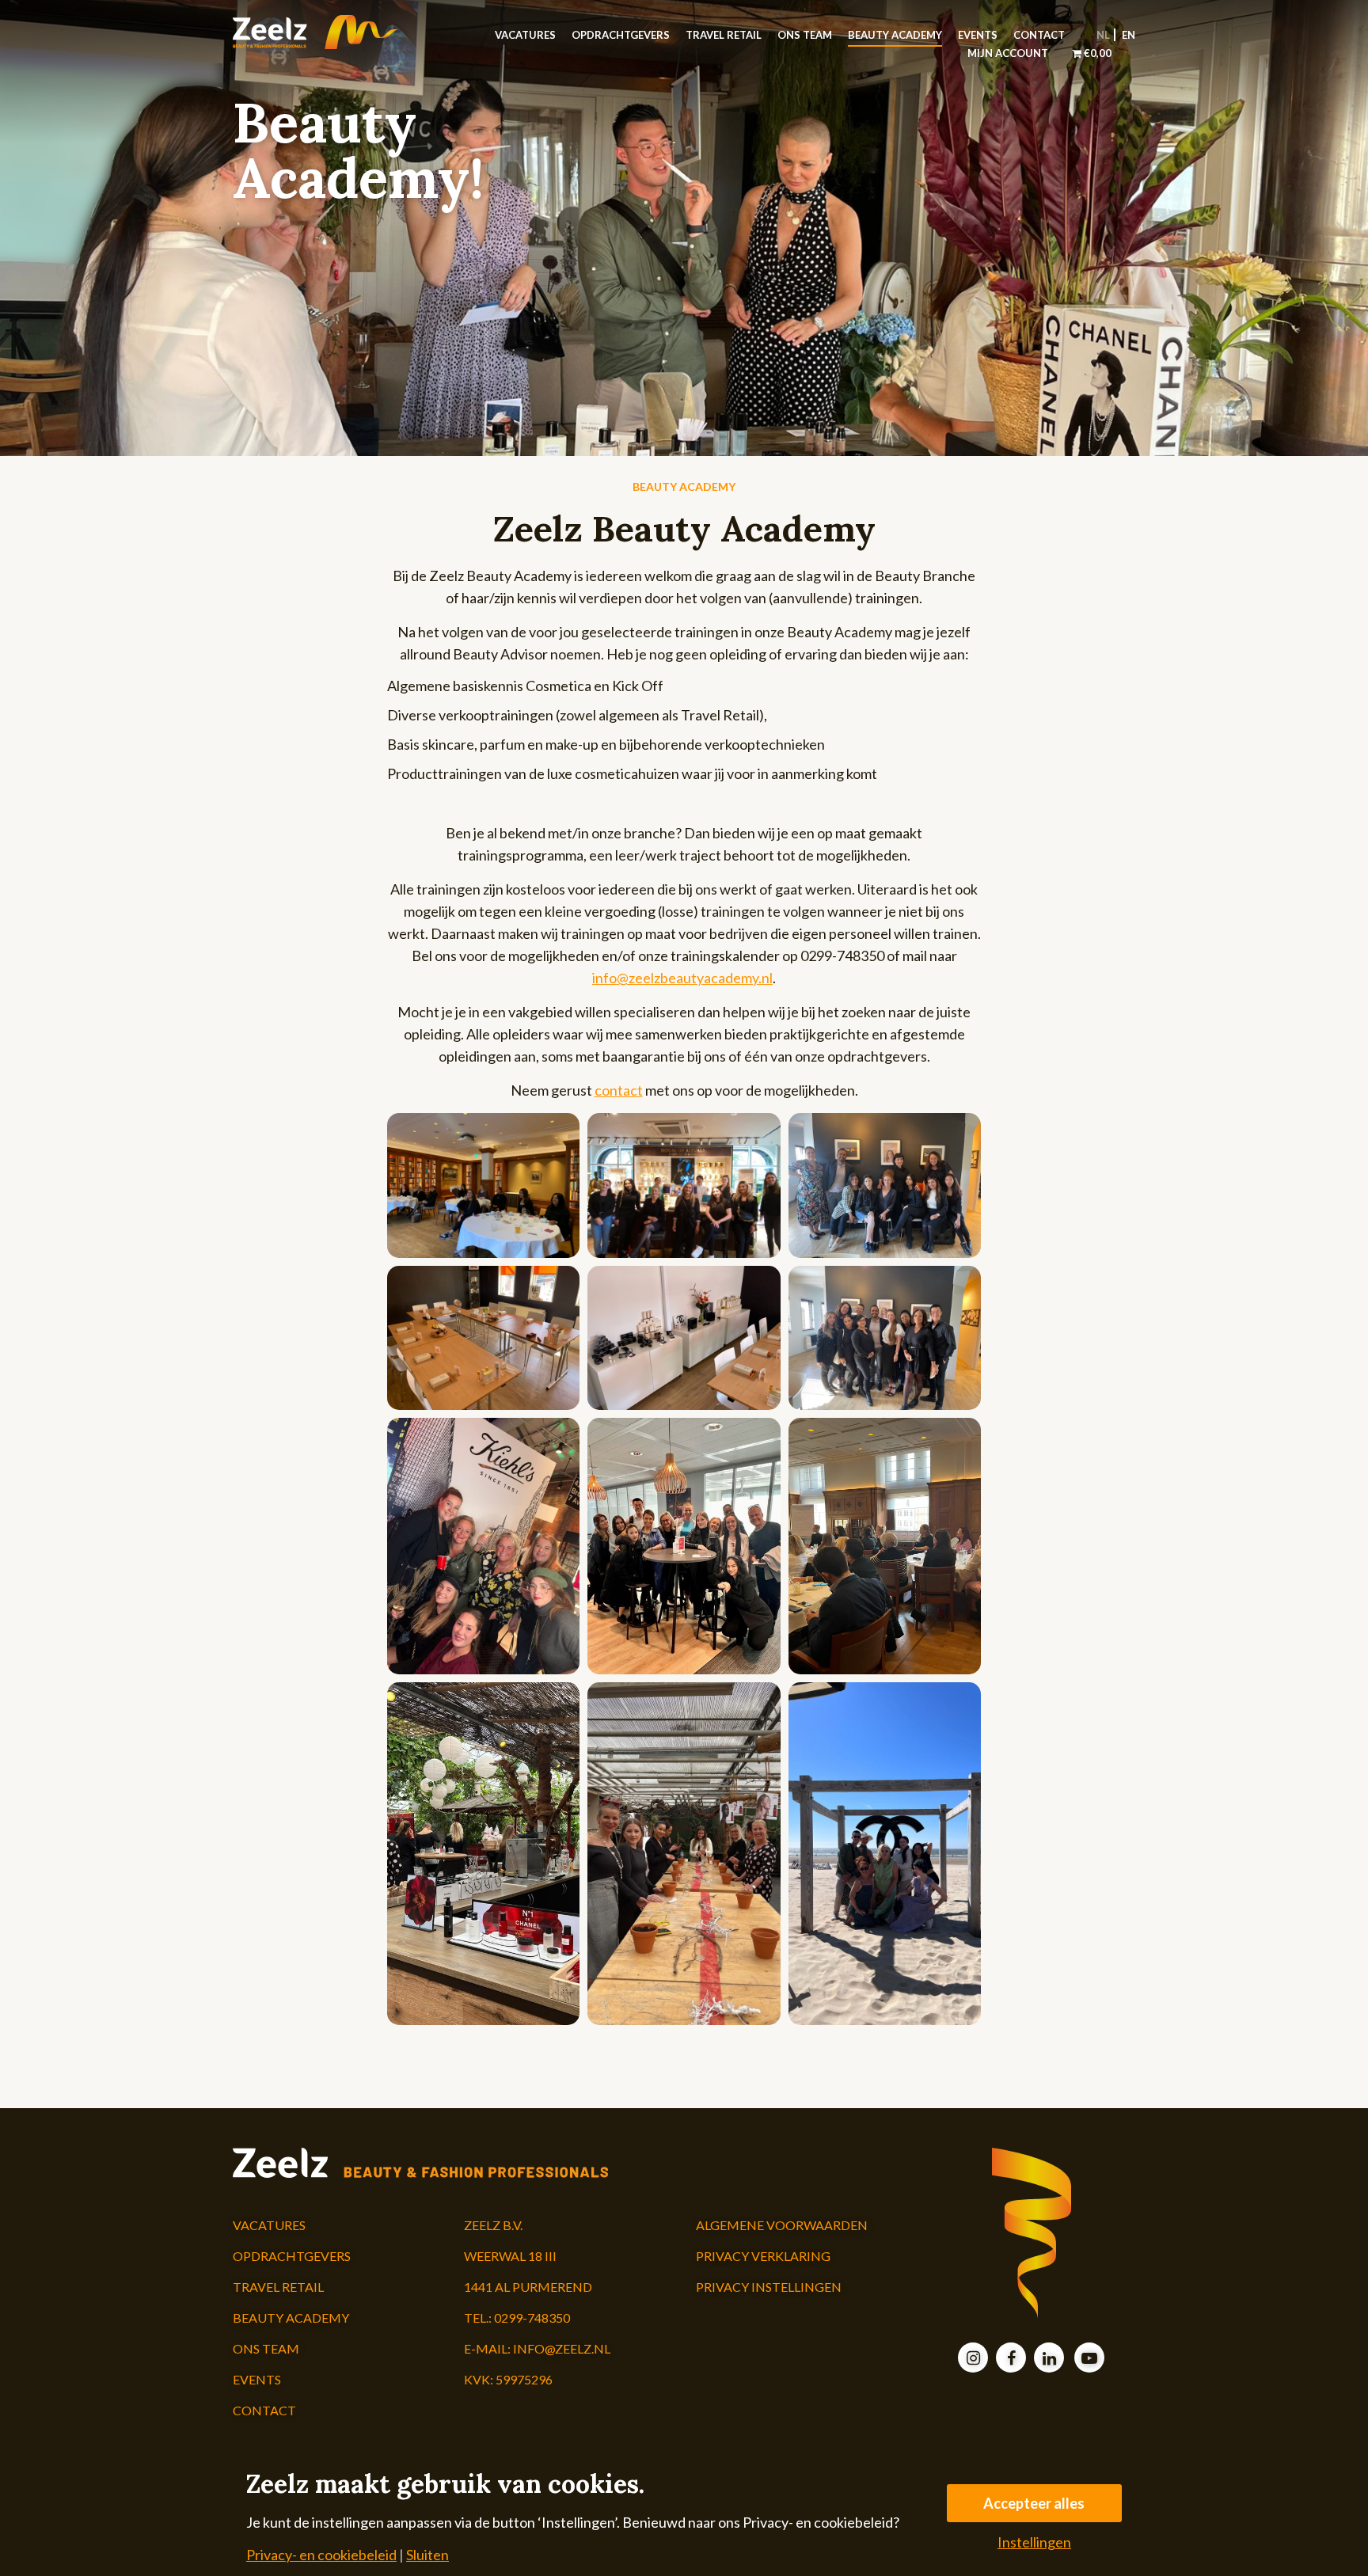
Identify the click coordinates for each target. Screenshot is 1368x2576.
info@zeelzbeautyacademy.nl (682, 978)
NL (1103, 35)
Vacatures (525, 35)
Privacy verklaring (763, 2256)
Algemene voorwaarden (782, 2225)
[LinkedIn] (1049, 2359)
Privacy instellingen (769, 2287)
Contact (1039, 35)
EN (1129, 35)
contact (619, 1090)
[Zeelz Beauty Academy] (337, 32)
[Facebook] (1011, 2359)
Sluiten (427, 2555)
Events (978, 35)
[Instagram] (973, 2359)
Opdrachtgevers (621, 35)
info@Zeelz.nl (562, 2348)
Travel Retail (724, 35)
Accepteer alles (1034, 2503)
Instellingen (1034, 2542)
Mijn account (1008, 53)
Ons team (805, 35)
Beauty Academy (895, 35)
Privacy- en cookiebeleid (321, 2555)
